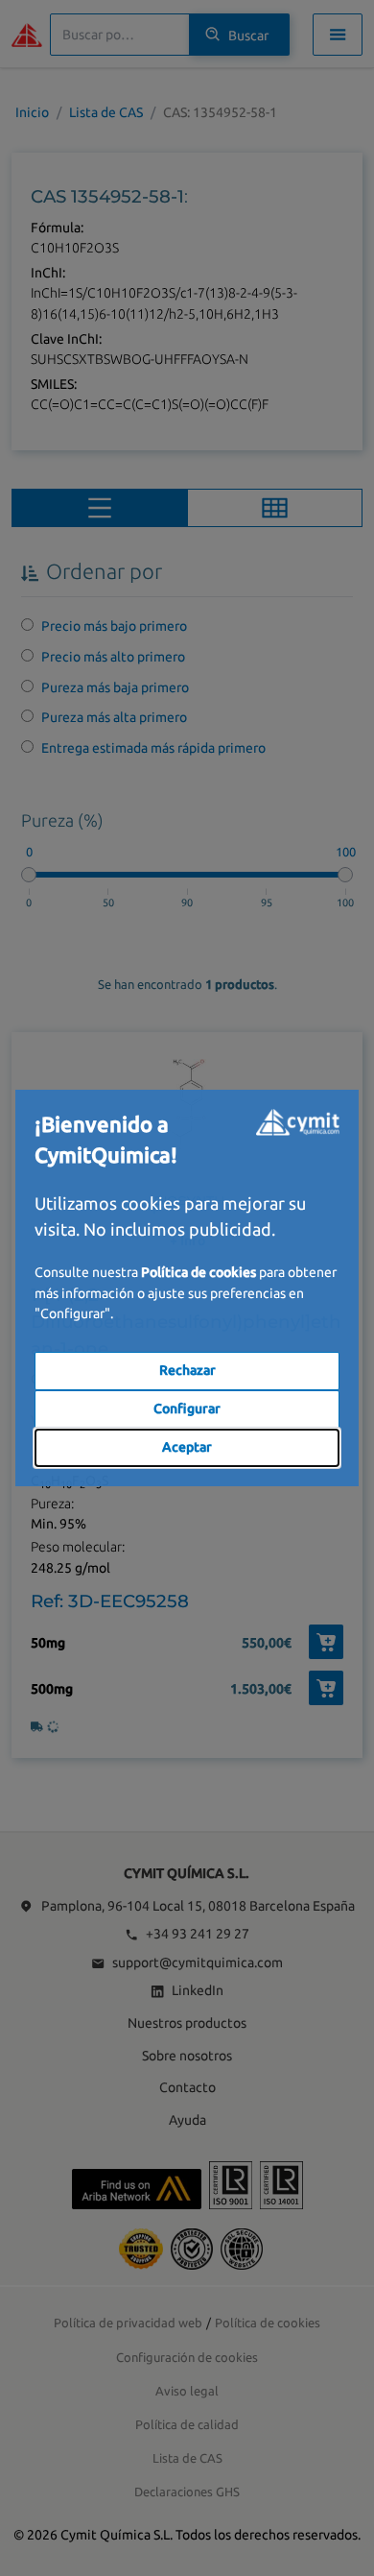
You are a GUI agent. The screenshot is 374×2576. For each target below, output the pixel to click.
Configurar (187, 1408)
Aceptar (187, 1447)
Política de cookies (199, 1272)
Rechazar (187, 1370)
